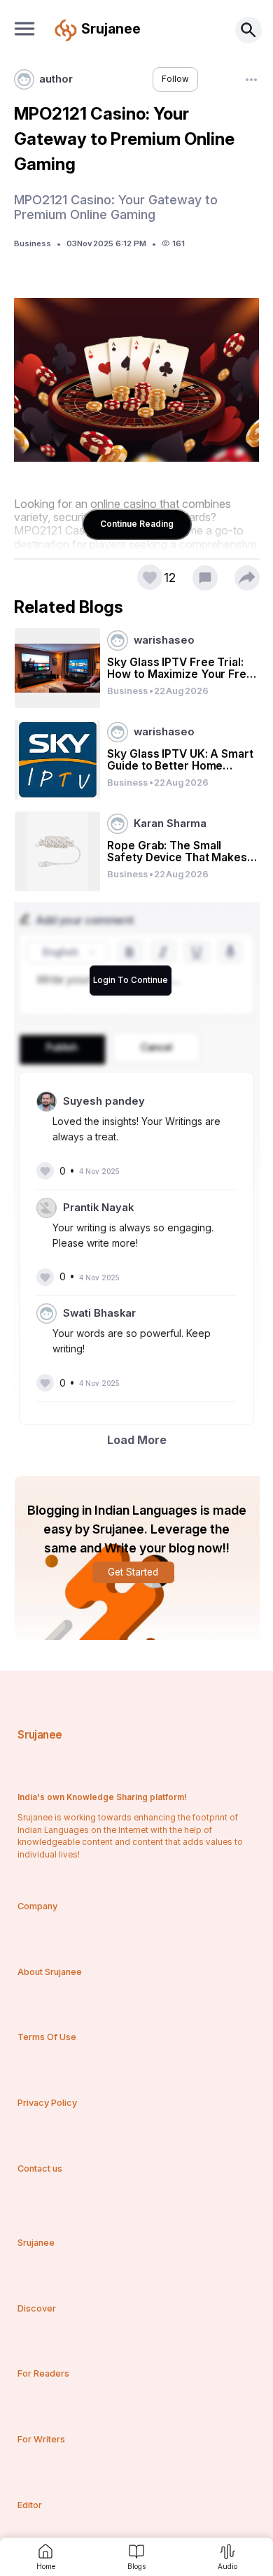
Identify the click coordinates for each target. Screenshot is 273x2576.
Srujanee (40, 1735)
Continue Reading (137, 524)
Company (37, 1906)
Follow (175, 79)
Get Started (133, 1572)
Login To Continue (131, 980)
